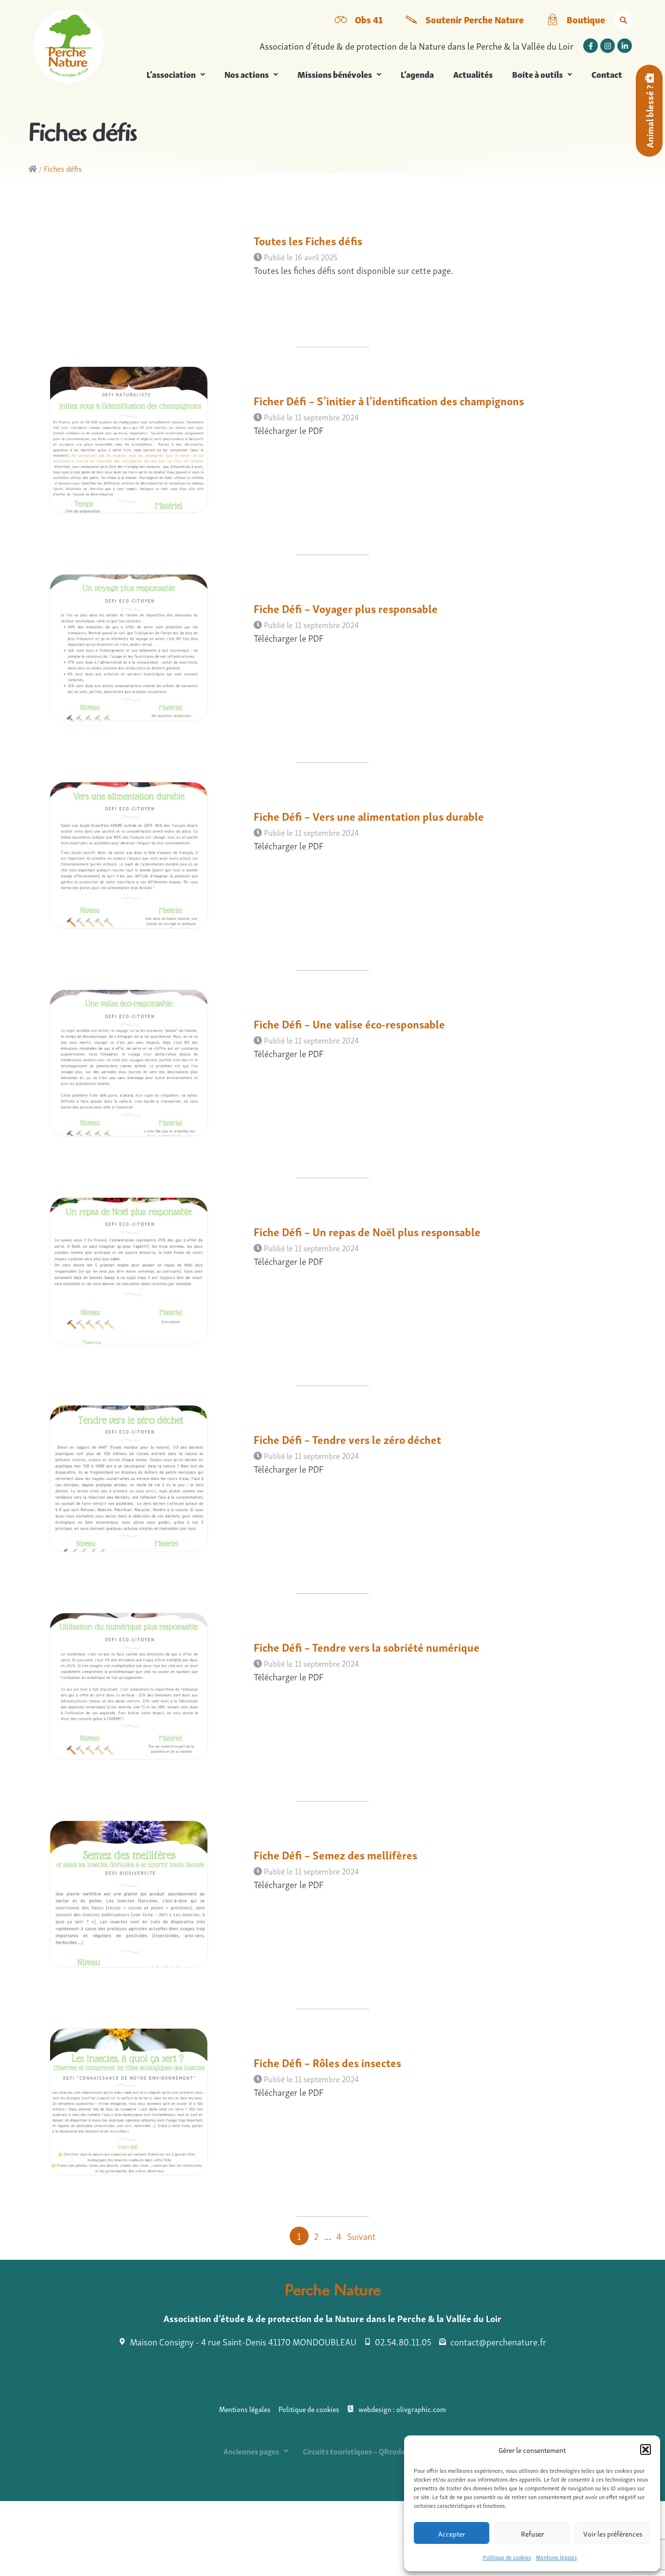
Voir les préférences (613, 2533)
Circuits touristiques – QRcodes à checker (372, 2451)
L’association (171, 74)
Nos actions (247, 74)
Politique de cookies (507, 2557)
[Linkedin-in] (625, 46)
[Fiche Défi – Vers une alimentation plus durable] (129, 924)
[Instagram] (608, 46)
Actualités (473, 74)
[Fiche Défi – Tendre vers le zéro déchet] (129, 1547)
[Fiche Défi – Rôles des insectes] (129, 2171)
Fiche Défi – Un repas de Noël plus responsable (367, 1231)
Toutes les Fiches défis (308, 240)
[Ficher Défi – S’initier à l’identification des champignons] (129, 509)
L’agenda (417, 74)
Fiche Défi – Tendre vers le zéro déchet (347, 1439)
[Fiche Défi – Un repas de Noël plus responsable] (129, 1340)
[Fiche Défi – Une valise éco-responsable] (129, 1132)
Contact (607, 74)
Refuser (532, 2533)
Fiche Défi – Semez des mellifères (335, 1854)
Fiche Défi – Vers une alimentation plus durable (369, 816)
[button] (646, 2450)
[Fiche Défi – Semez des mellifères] (129, 1963)
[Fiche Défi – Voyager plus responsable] (129, 716)
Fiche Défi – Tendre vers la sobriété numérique (367, 1647)
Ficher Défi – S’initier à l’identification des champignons (389, 400)
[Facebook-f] (591, 46)
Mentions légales (556, 2557)
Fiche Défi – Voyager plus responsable (346, 608)
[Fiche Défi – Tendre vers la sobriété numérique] (129, 1755)
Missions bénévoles (335, 74)
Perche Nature (333, 2292)
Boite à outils (537, 74)
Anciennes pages (251, 2451)
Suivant (361, 2236)
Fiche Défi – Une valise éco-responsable (349, 1023)
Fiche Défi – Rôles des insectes (327, 2062)
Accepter (452, 2533)
